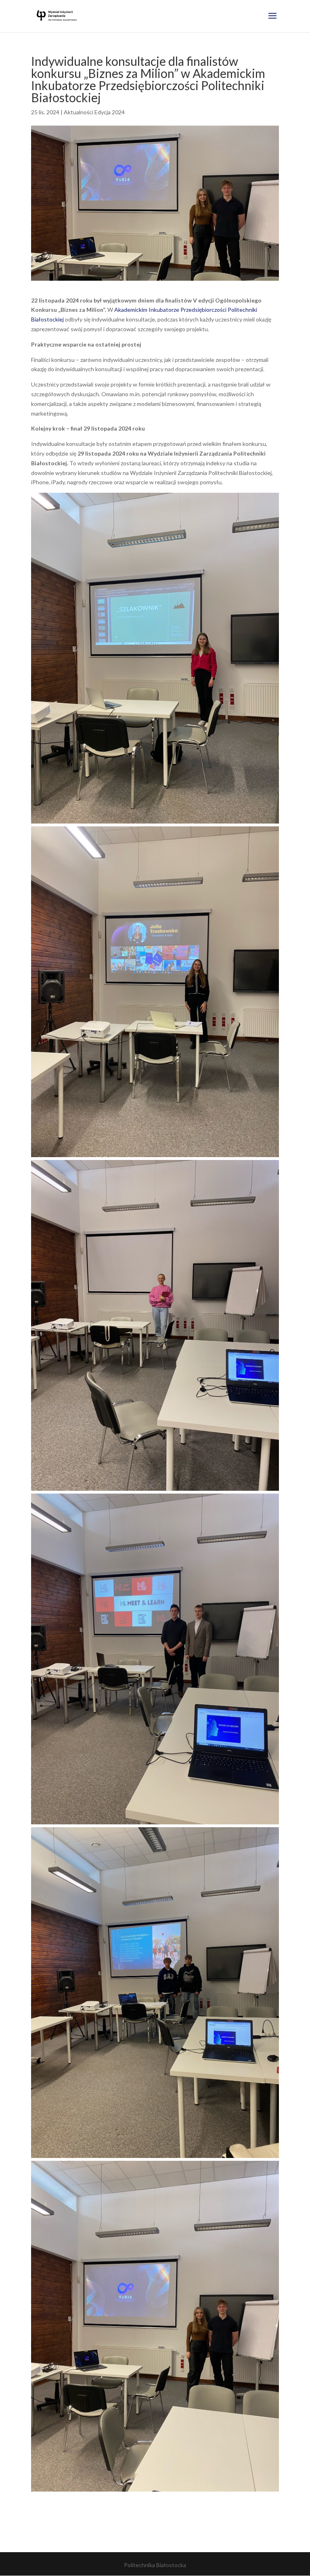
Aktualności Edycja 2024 (94, 112)
